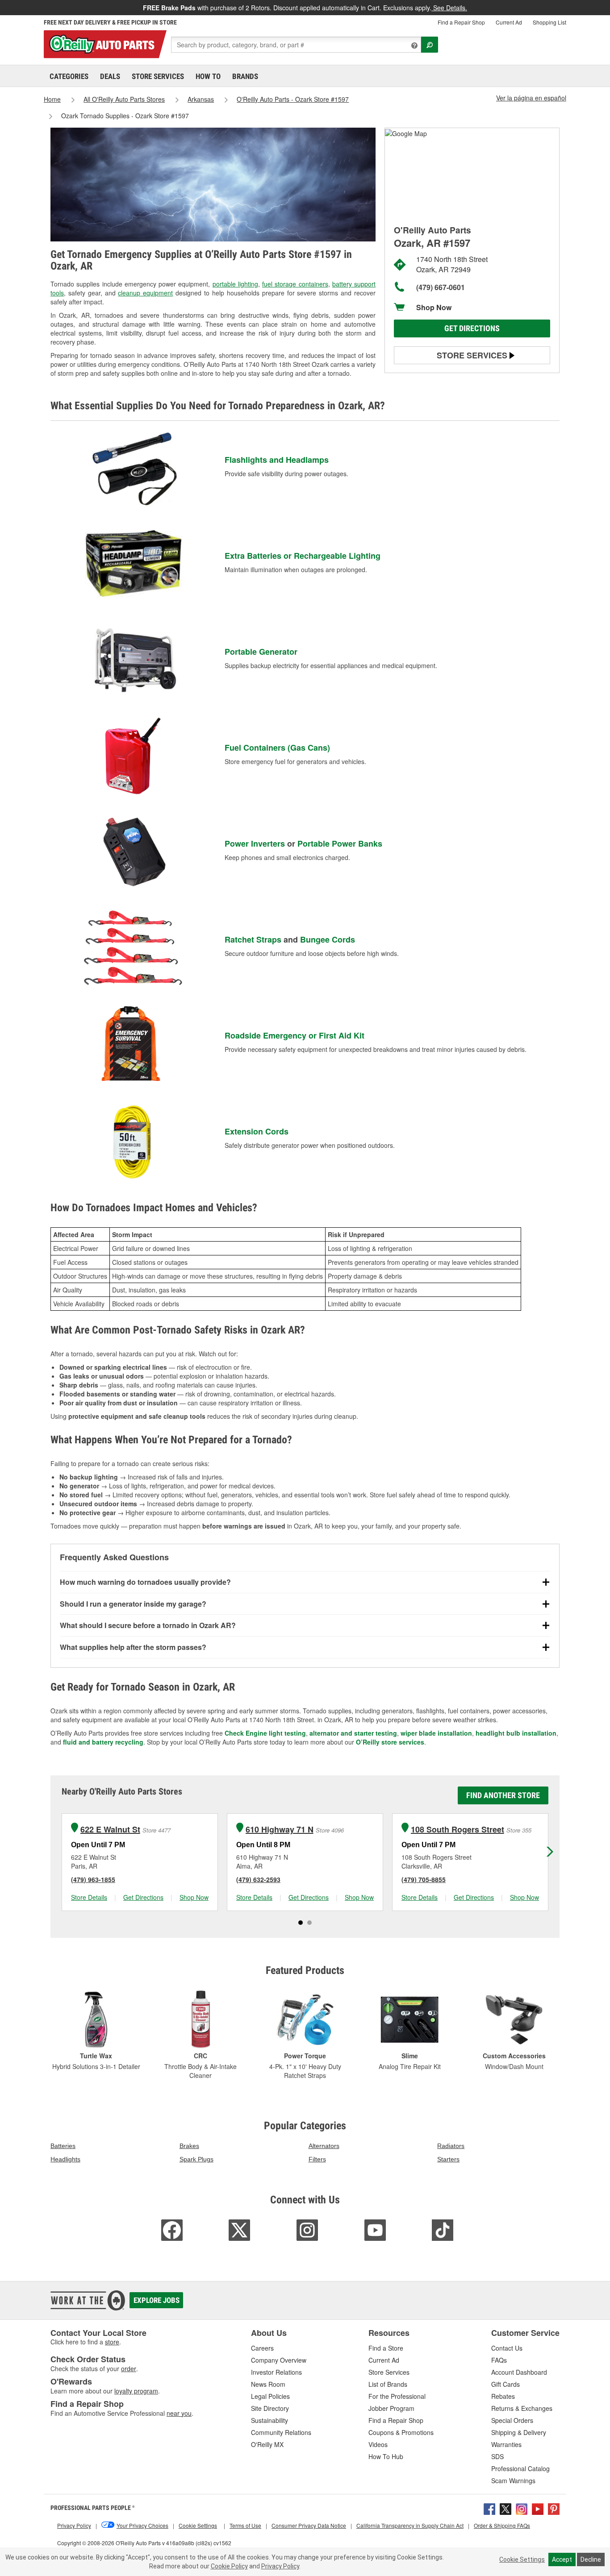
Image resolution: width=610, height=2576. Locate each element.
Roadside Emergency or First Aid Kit (295, 1035)
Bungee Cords (328, 939)
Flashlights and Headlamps (277, 460)
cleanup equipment (145, 293)
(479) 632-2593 (258, 1879)
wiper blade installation (436, 1733)
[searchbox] (296, 45)
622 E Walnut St (110, 1830)
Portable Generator (261, 652)
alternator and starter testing (353, 1733)
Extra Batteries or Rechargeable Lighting (303, 556)
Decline (591, 2559)
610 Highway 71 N (280, 1830)
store (112, 2342)
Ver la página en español (531, 98)
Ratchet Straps (253, 939)
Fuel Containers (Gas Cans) (277, 748)
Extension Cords (257, 1131)
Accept (562, 2559)
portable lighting (235, 284)
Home (52, 99)
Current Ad (509, 22)
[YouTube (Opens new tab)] (538, 2508)
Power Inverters (255, 843)
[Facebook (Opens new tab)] (489, 2508)
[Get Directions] (406, 133)
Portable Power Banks (340, 843)
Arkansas (201, 99)
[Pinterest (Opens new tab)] (554, 2508)
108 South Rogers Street (457, 1830)
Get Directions (472, 328)
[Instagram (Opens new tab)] (522, 2508)
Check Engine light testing (265, 1733)
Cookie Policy (229, 2566)
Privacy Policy (280, 2566)
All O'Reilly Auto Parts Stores (124, 99)
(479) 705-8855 (424, 1879)
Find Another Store (503, 1795)
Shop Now (434, 307)
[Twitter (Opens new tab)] (506, 2508)
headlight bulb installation (516, 1733)
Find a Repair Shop (461, 22)
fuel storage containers (295, 284)
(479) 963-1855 (93, 1879)
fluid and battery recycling (103, 1742)
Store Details (89, 1897)
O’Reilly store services (390, 1742)
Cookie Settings (522, 2559)
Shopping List (549, 22)
